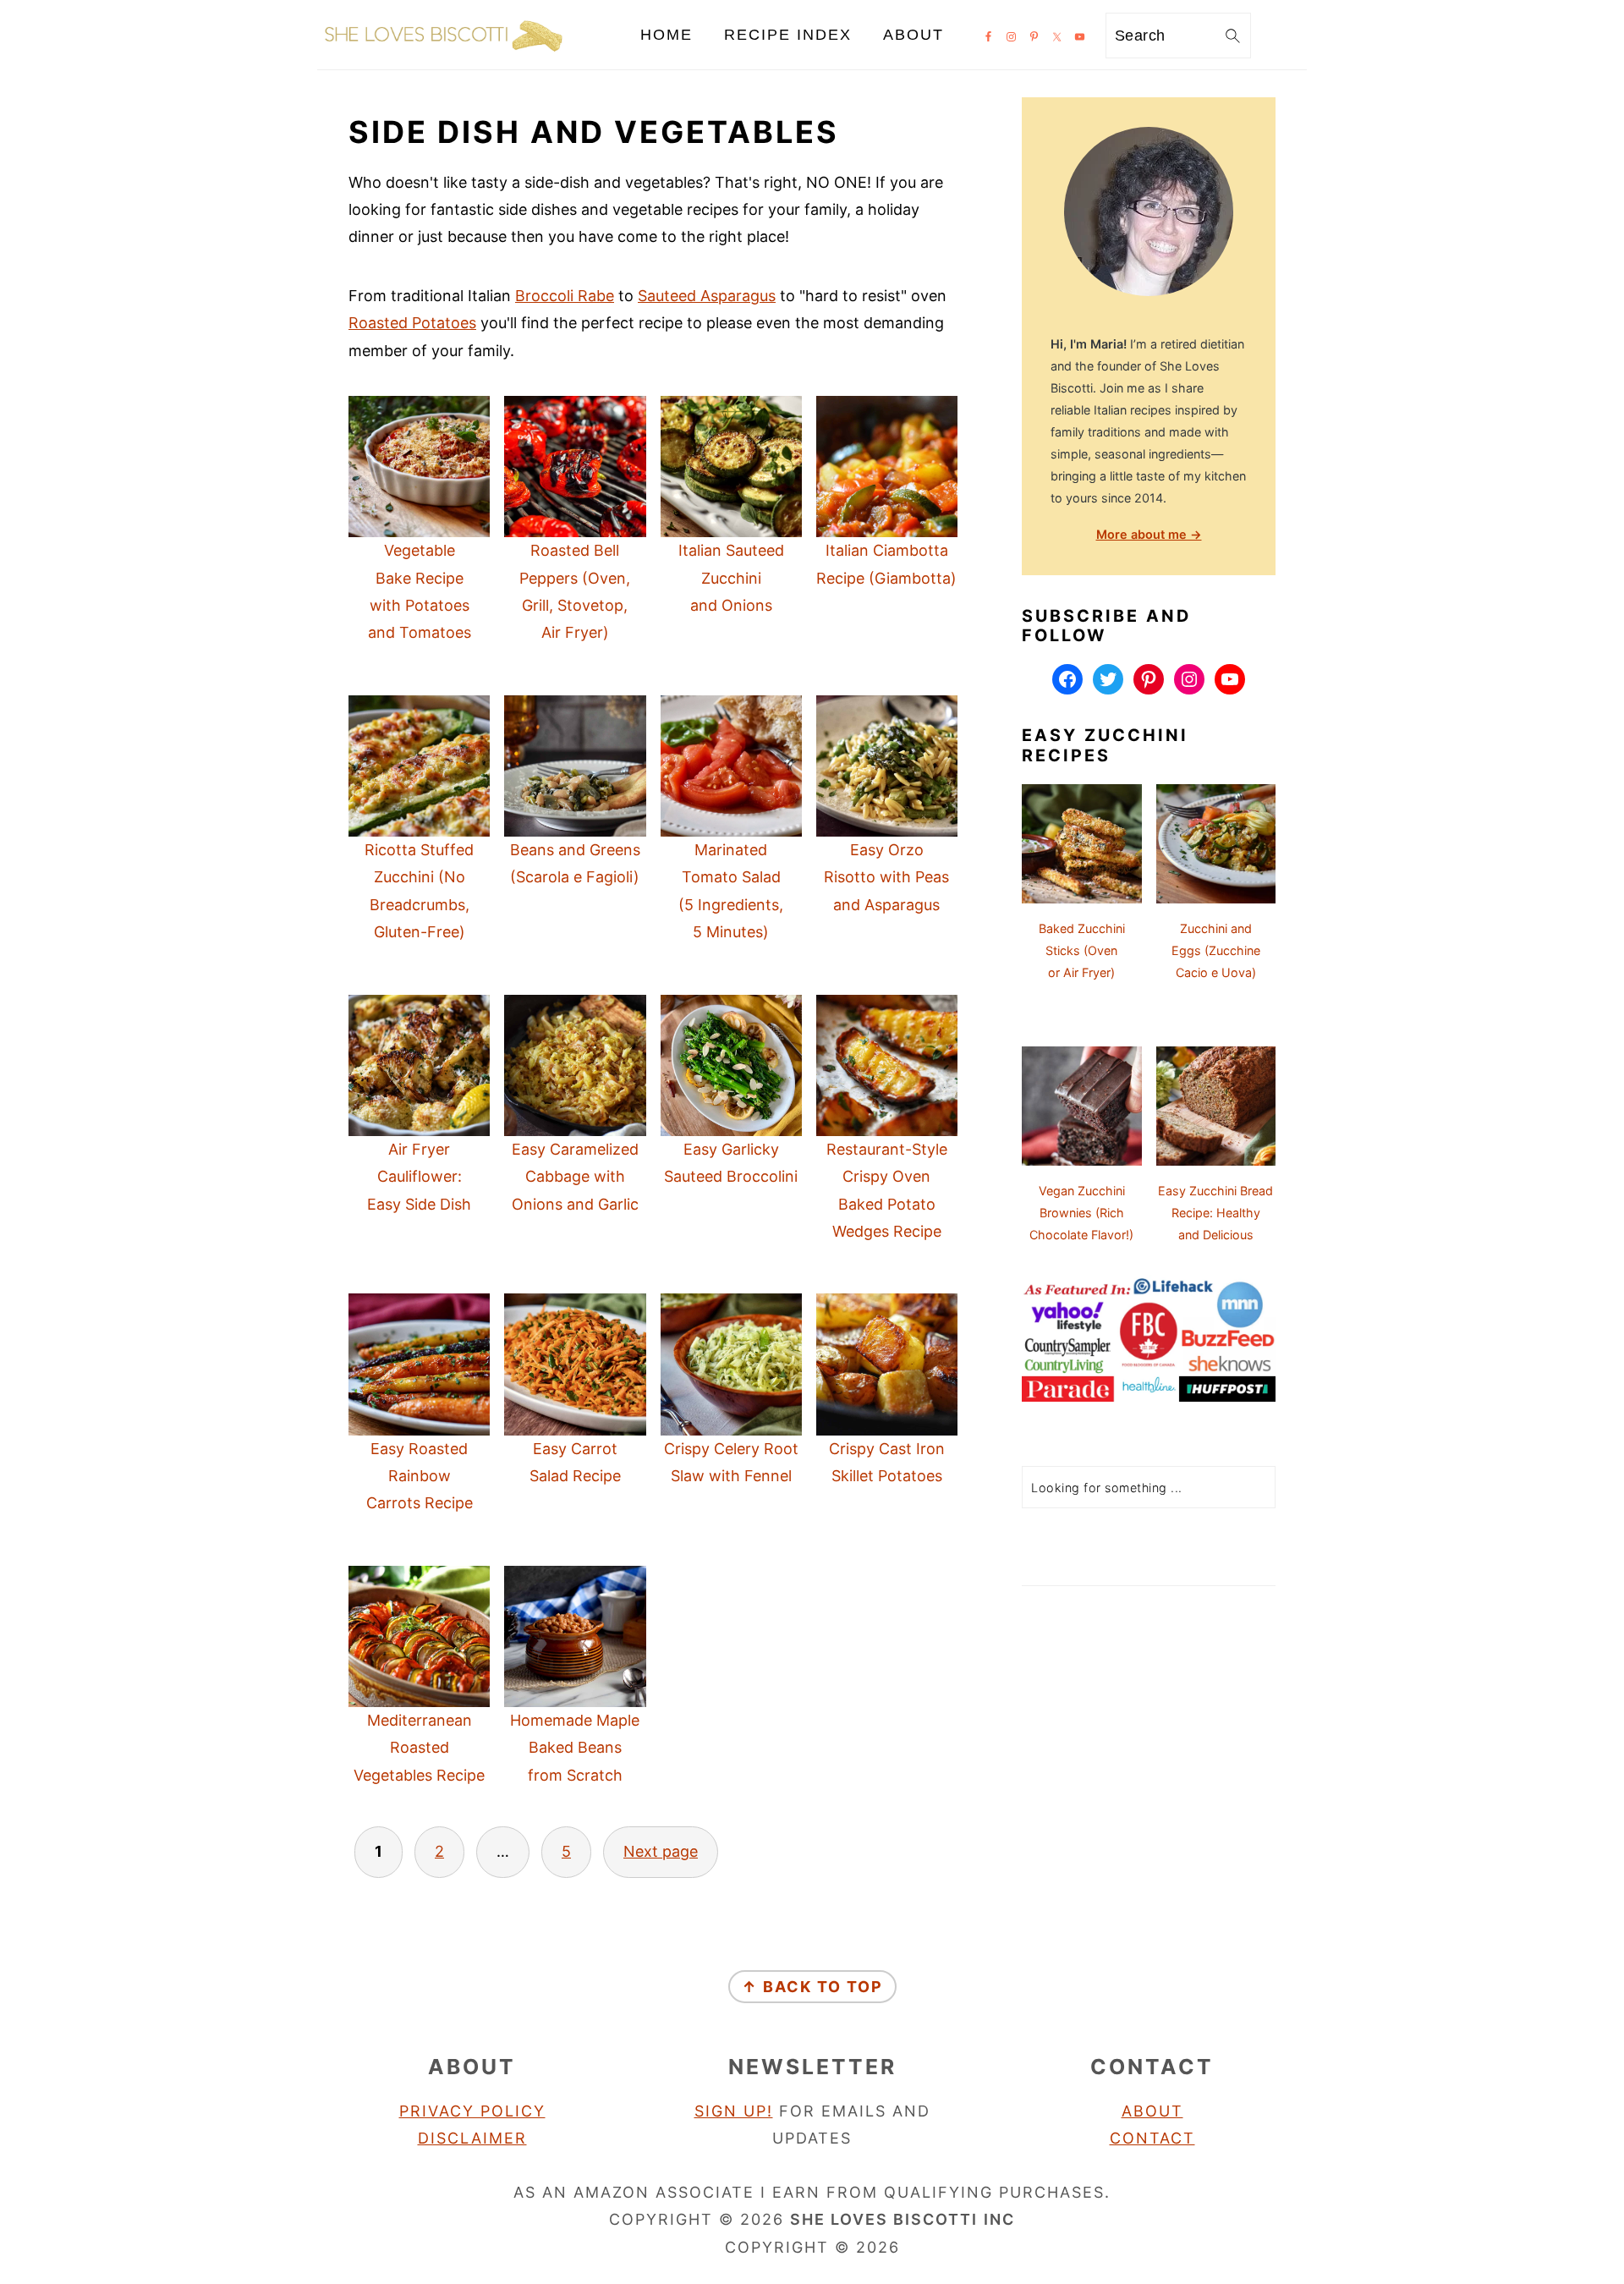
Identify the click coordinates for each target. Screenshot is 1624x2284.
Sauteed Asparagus (707, 296)
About (1152, 2111)
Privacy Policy (472, 2111)
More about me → (1149, 534)
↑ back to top (812, 1987)
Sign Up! (734, 2111)
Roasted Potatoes (412, 323)
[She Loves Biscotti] (444, 55)
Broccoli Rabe (565, 296)
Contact (1152, 2138)
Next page (661, 1851)
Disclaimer (472, 2138)
